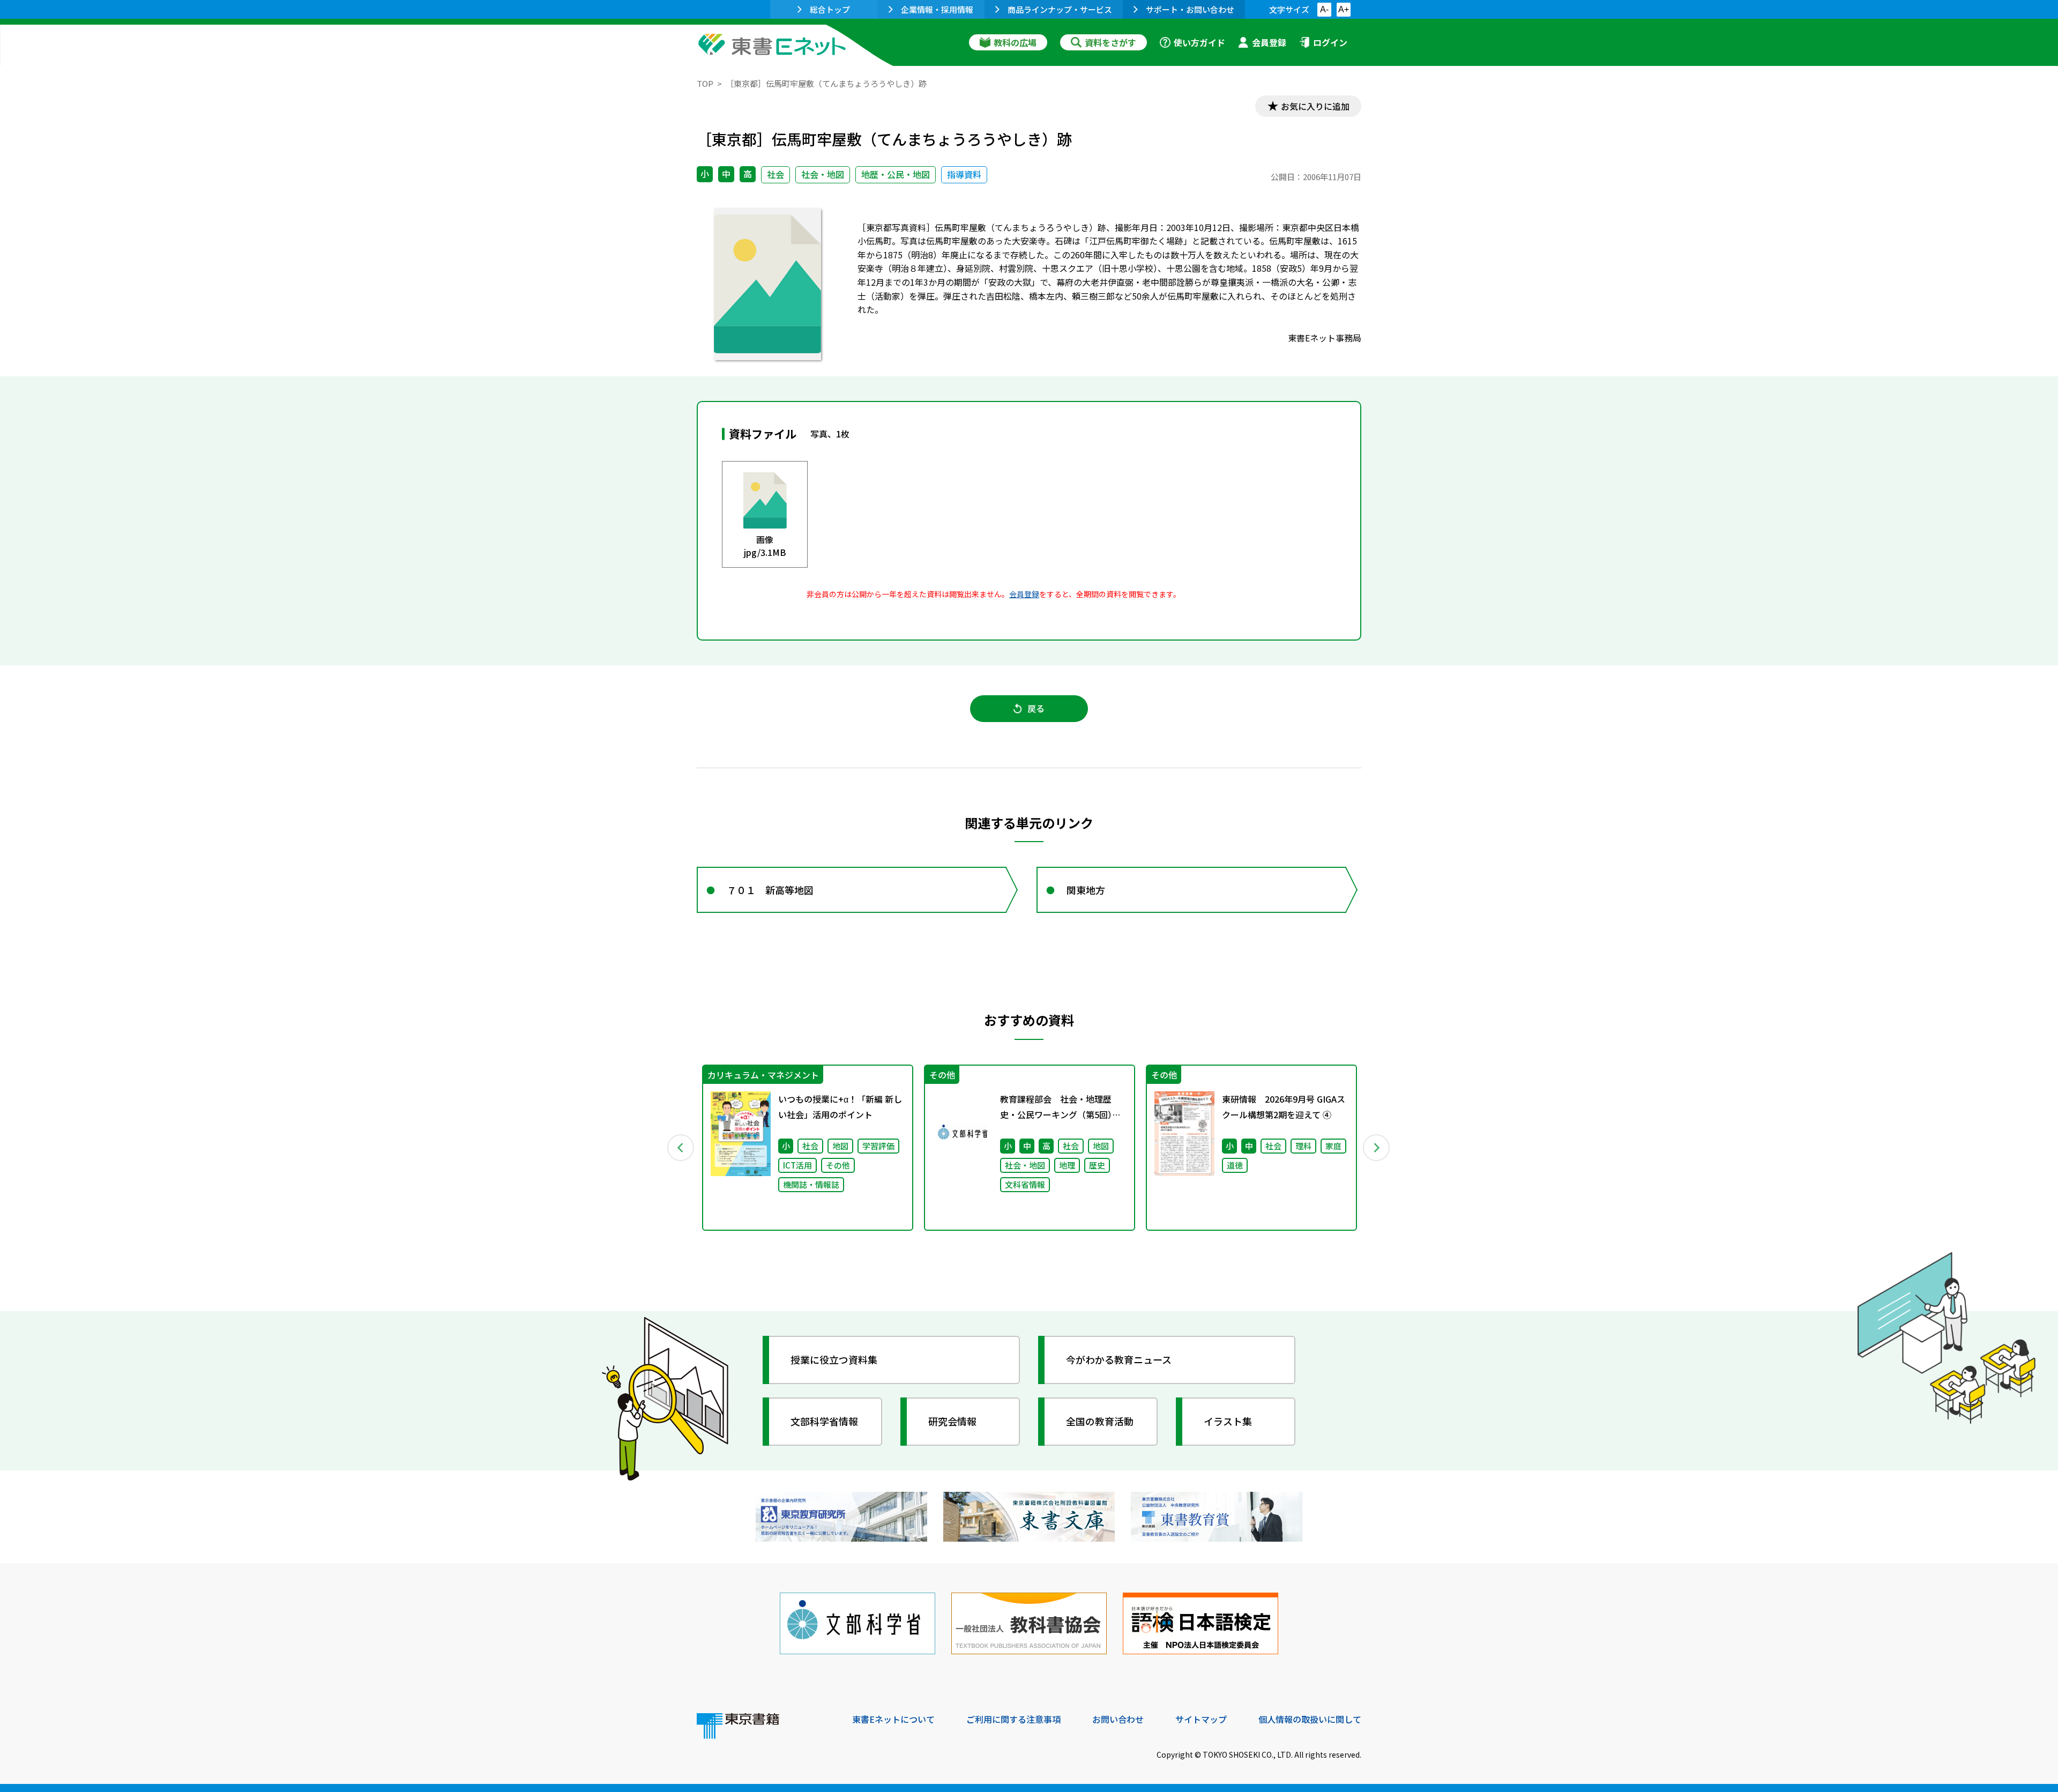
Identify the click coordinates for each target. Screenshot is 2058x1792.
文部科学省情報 (824, 1421)
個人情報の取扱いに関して (1310, 1719)
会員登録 (1269, 42)
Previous (681, 1148)
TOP (705, 83)
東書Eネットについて (893, 1719)
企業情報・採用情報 (937, 9)
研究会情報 (952, 1421)
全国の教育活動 (1100, 1421)
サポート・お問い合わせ (1190, 9)
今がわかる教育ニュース (1119, 1359)
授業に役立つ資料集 (834, 1359)
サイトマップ (1201, 1719)
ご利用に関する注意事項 (1013, 1719)
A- (1324, 9)
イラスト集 (1228, 1421)
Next (1377, 1148)
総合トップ (830, 9)
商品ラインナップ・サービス (1060, 9)
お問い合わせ (1118, 1719)
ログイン (1330, 42)
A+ (1344, 9)
